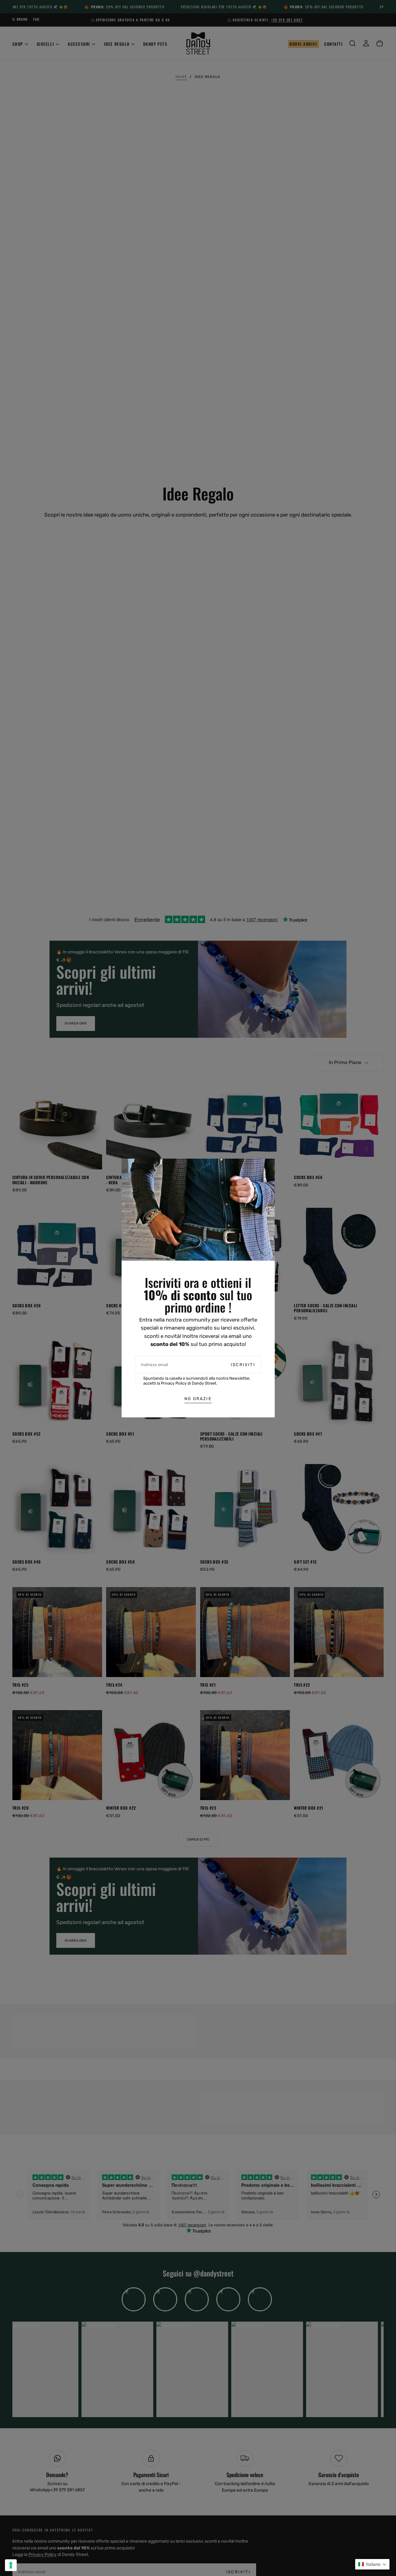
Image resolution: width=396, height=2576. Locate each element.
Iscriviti (243, 1365)
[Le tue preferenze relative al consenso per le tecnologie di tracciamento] (11, 2565)
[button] (372, 2564)
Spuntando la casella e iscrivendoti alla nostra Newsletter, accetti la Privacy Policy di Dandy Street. (197, 1381)
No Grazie (198, 1399)
